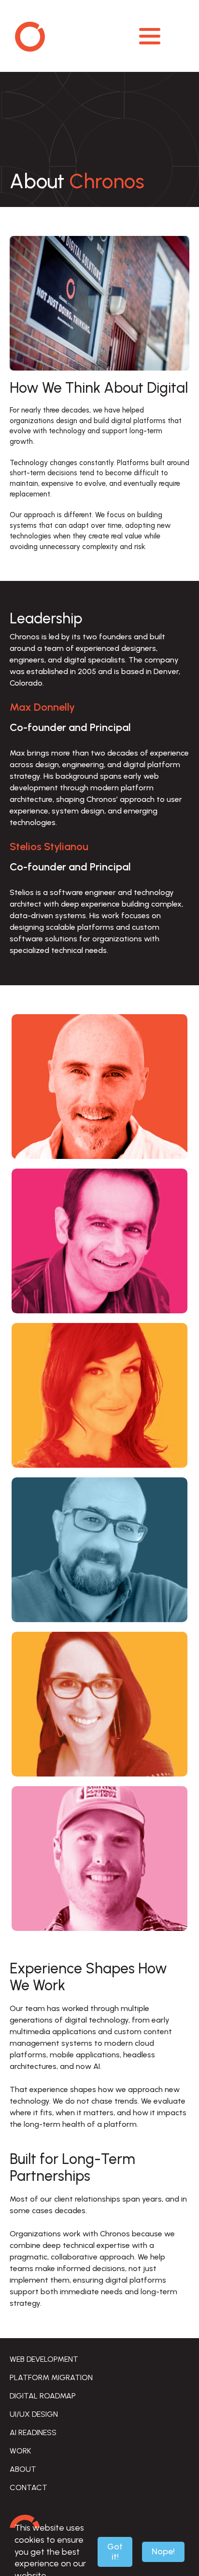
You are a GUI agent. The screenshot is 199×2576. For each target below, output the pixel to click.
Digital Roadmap (43, 2396)
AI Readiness (33, 2432)
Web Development (44, 2359)
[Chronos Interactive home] (83, 36)
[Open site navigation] (150, 36)
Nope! (163, 2551)
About (23, 2469)
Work (20, 2451)
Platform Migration (51, 2377)
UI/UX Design (34, 2414)
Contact (28, 2487)
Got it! (115, 2552)
